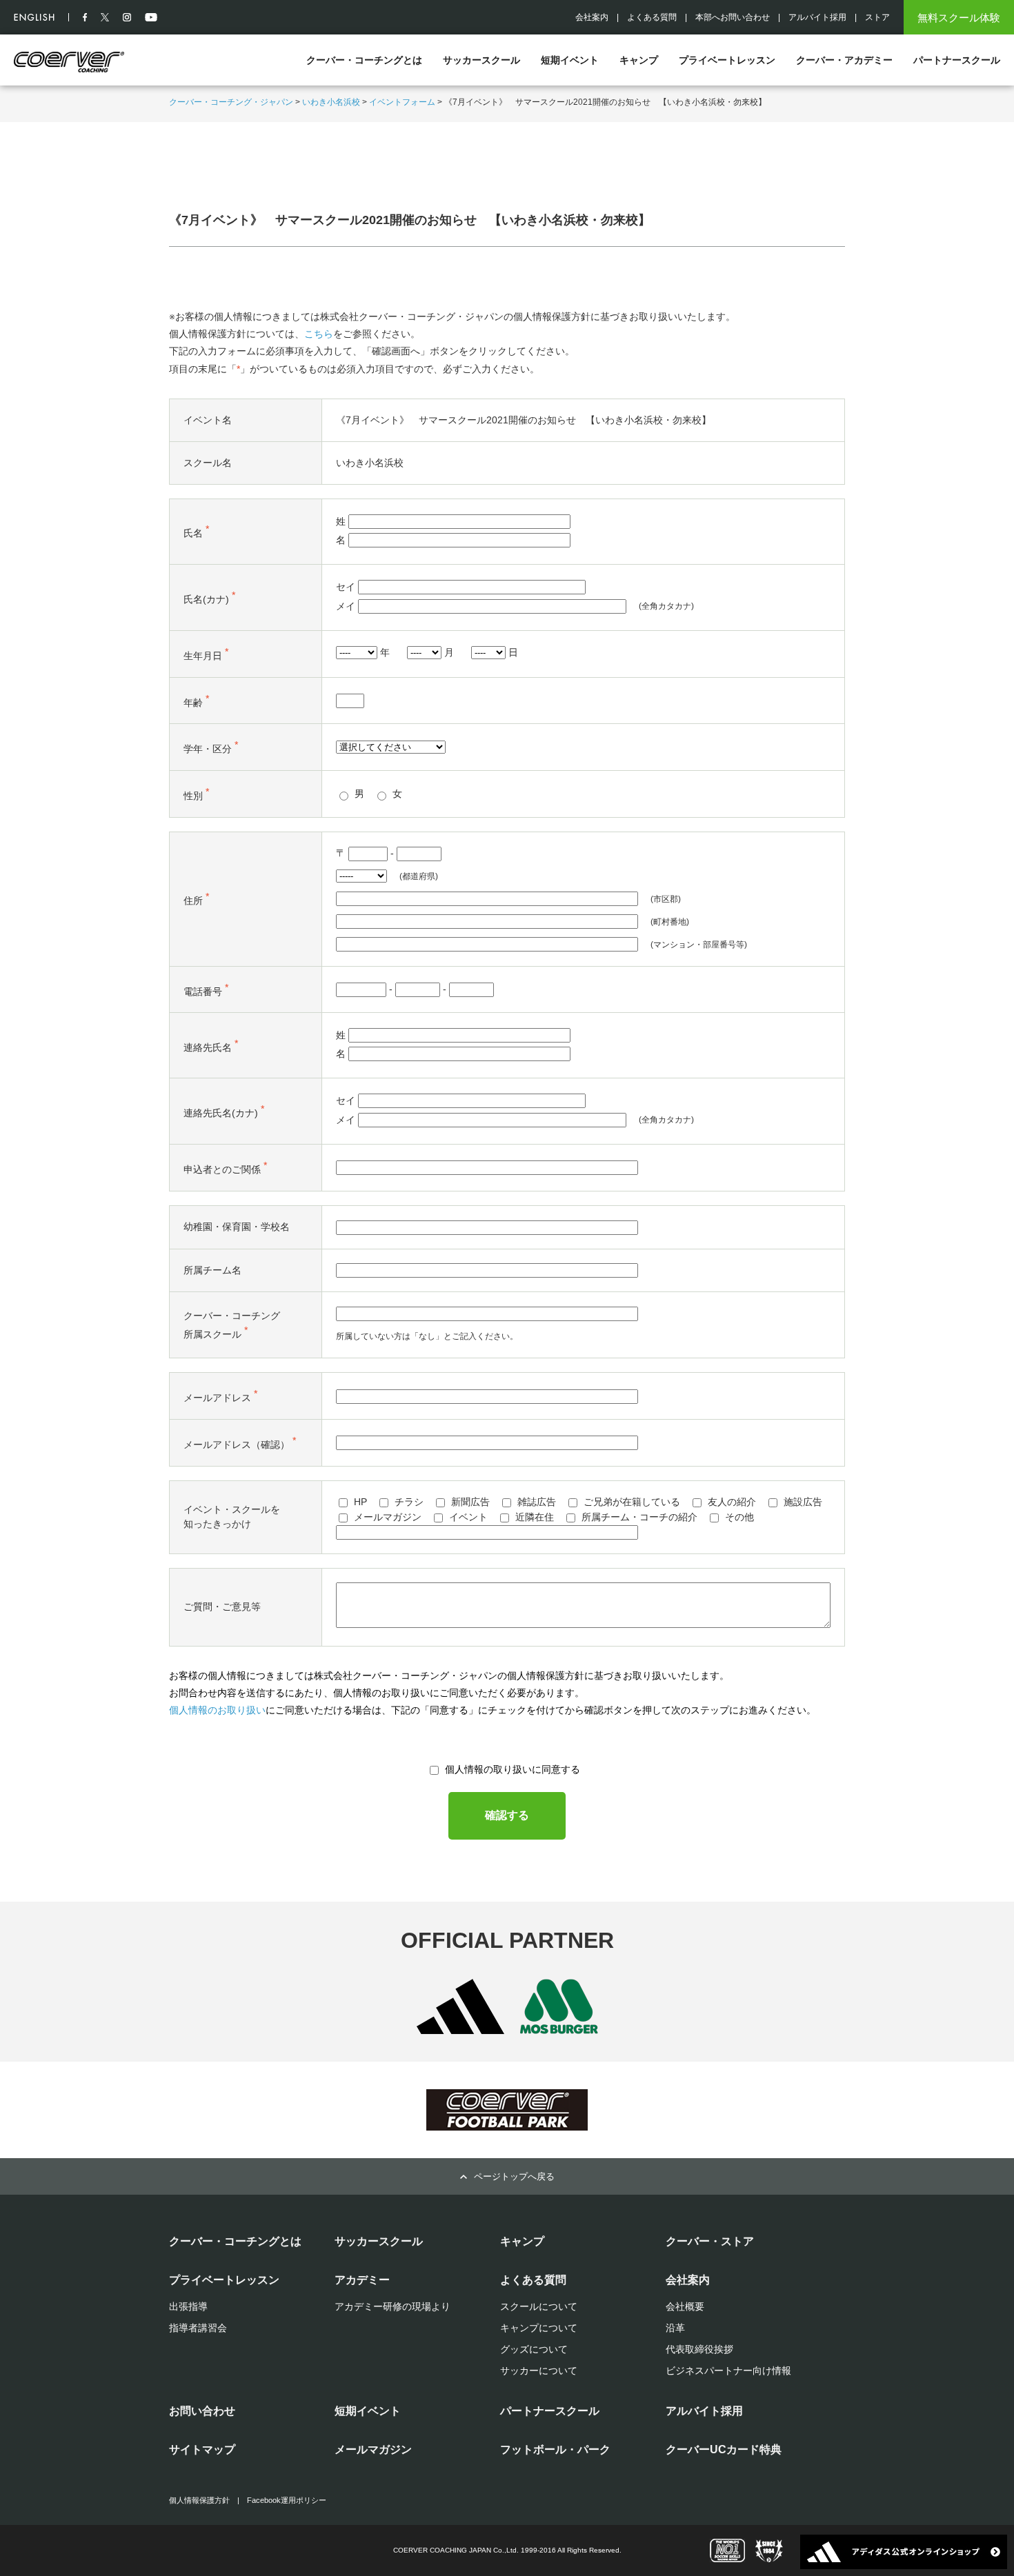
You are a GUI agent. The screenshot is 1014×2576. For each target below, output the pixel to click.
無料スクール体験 (959, 18)
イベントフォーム (402, 102)
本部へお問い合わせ (733, 17)
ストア (877, 17)
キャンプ (639, 60)
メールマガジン (373, 2449)
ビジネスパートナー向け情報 (728, 2371)
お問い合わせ (202, 2411)
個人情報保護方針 (199, 2500)
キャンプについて (539, 2328)
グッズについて (534, 2349)
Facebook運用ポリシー (287, 2500)
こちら (319, 334)
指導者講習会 (198, 2328)
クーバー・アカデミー (844, 60)
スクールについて (539, 2306)
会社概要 (685, 2306)
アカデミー (362, 2280)
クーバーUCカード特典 (724, 2449)
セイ (346, 587)
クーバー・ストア (710, 2241)
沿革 (675, 2328)
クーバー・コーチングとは (364, 60)
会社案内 (592, 17)
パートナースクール (957, 60)
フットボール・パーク (555, 2449)
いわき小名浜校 (331, 102)
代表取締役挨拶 (699, 2349)
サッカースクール (481, 60)
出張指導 (188, 2306)
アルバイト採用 (817, 17)
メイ (346, 606)
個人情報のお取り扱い (217, 1710)
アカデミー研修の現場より (392, 2306)
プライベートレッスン (727, 60)
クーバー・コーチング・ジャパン (231, 102)
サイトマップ (202, 2449)
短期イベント (570, 60)
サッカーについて (539, 2371)
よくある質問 (652, 17)
